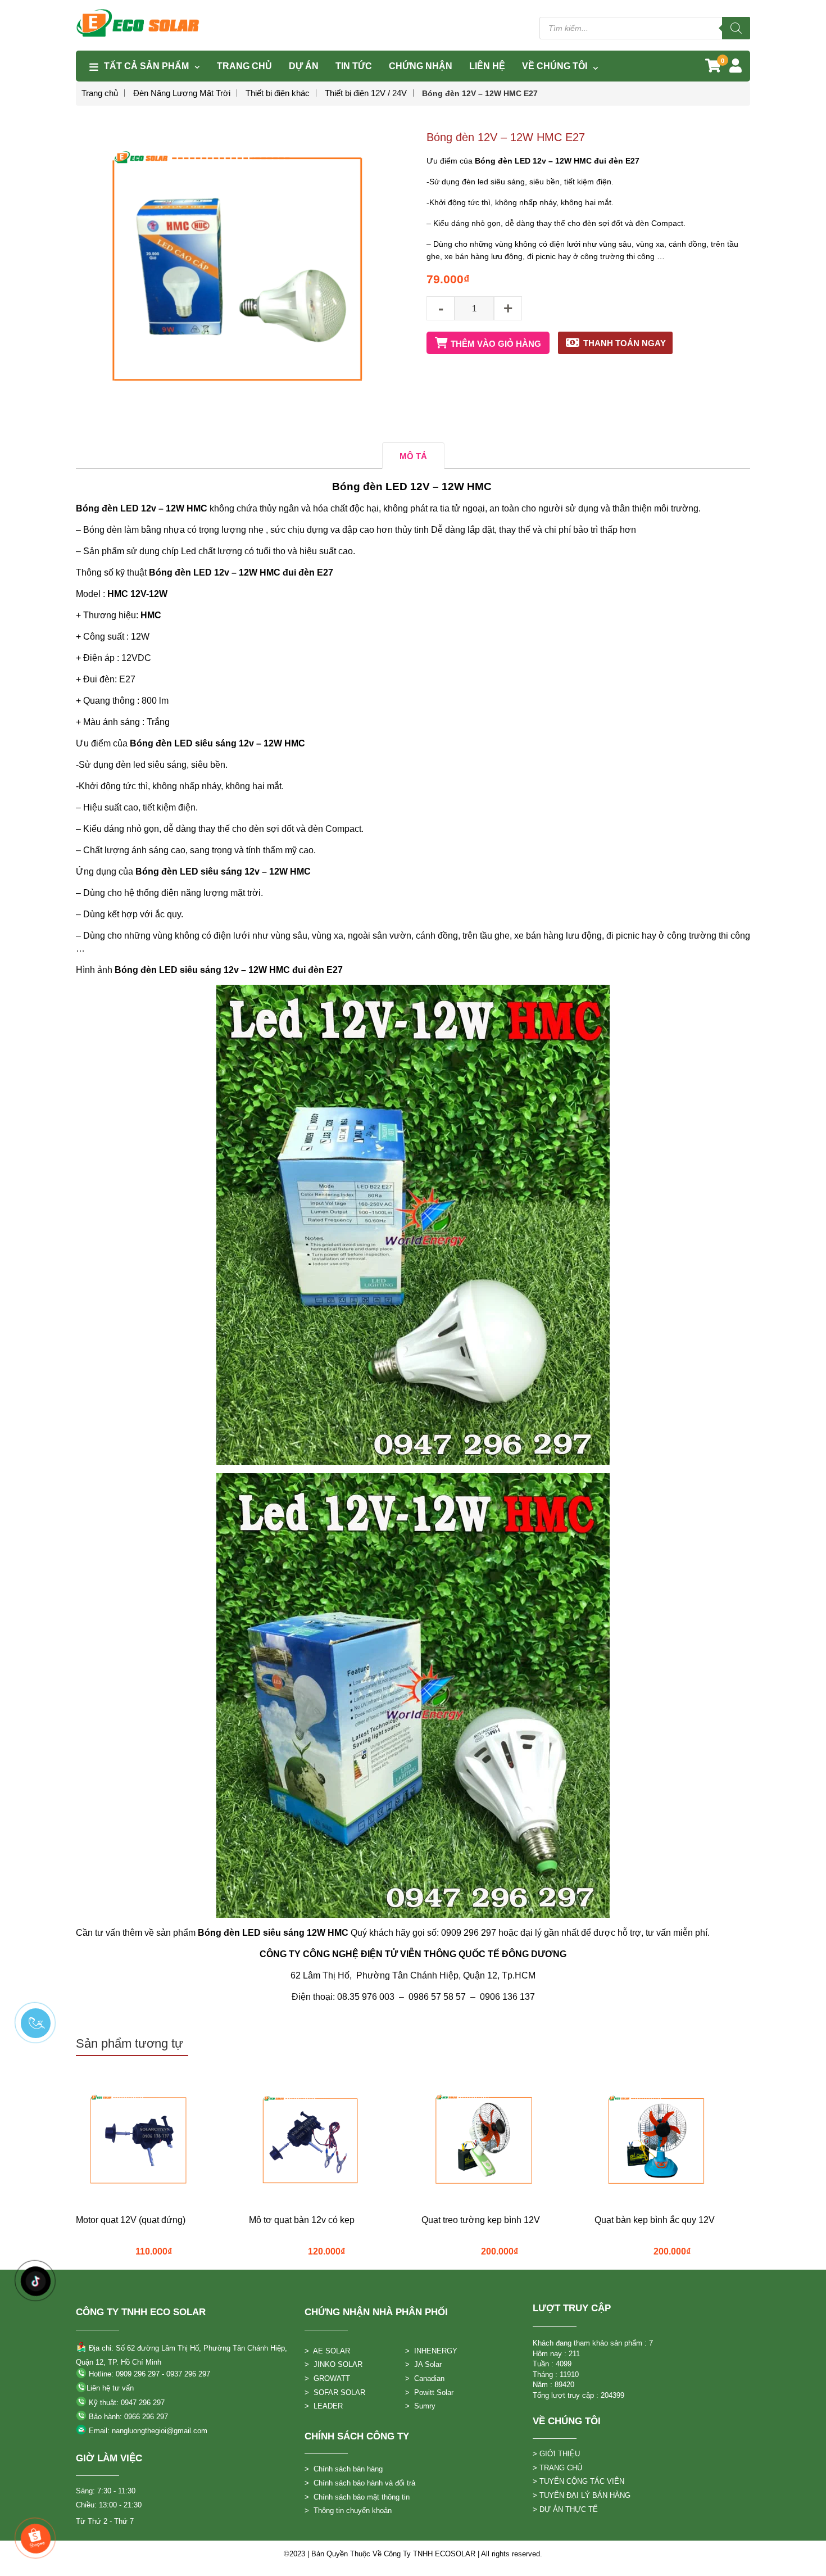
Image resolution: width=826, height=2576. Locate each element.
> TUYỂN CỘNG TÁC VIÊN (578, 2481)
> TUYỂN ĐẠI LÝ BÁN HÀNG (582, 2495)
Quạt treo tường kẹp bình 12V (481, 2220)
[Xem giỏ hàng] (713, 68)
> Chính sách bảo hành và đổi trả (360, 2483)
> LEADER (324, 2406)
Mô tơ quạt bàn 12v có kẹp (302, 2220)
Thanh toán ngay (625, 343)
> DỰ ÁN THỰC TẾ (565, 2509)
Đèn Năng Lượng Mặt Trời (182, 93)
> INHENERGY (431, 2351)
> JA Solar (423, 2364)
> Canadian (425, 2378)
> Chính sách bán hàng (344, 2469)
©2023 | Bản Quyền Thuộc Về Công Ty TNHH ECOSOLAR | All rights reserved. (413, 2554)
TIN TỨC (354, 66)
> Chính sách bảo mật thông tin (357, 2497)
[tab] (413, 456)
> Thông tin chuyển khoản (348, 2511)
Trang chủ (100, 93)
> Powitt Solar (429, 2392)
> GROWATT (327, 2378)
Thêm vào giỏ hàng (496, 344)
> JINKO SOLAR (333, 2364)
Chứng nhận (421, 66)
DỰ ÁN (304, 66)
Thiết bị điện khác (278, 93)
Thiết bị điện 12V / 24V (366, 93)
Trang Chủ (244, 66)
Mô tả (413, 456)
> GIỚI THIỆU (556, 2454)
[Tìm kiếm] (736, 28)
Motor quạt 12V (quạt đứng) (131, 2220)
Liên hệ (487, 66)
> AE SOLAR (327, 2351)
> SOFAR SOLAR (335, 2392)
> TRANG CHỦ (557, 2468)
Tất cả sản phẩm (146, 66)
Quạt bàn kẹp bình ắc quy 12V (655, 2220)
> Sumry (420, 2406)
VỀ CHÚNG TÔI (555, 66)
